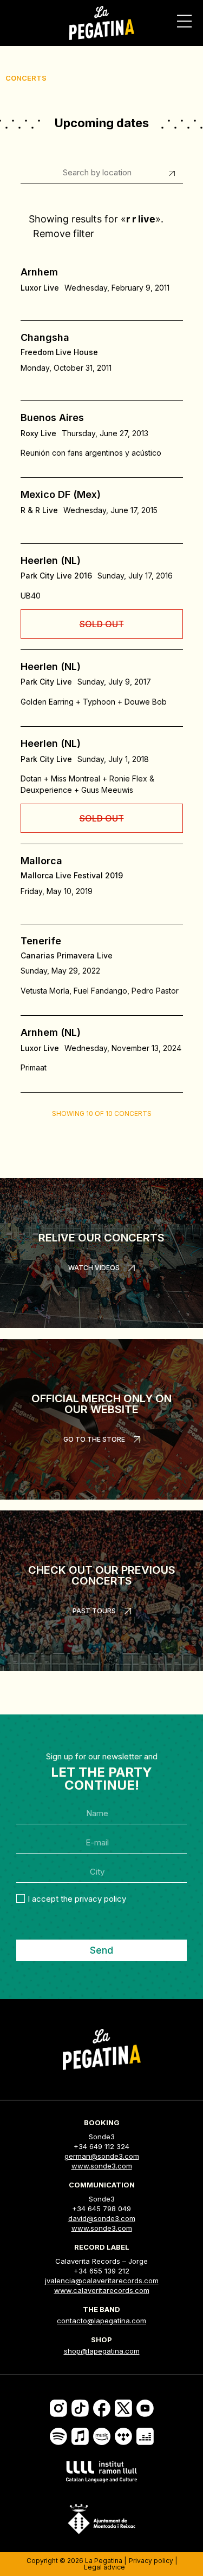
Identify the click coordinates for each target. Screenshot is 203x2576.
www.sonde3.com (102, 2166)
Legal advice (104, 2567)
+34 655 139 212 (101, 2271)
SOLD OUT (102, 624)
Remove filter (64, 234)
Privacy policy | (153, 2561)
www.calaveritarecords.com (102, 2290)
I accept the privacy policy (77, 1899)
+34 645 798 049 (101, 2209)
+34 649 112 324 (101, 2146)
